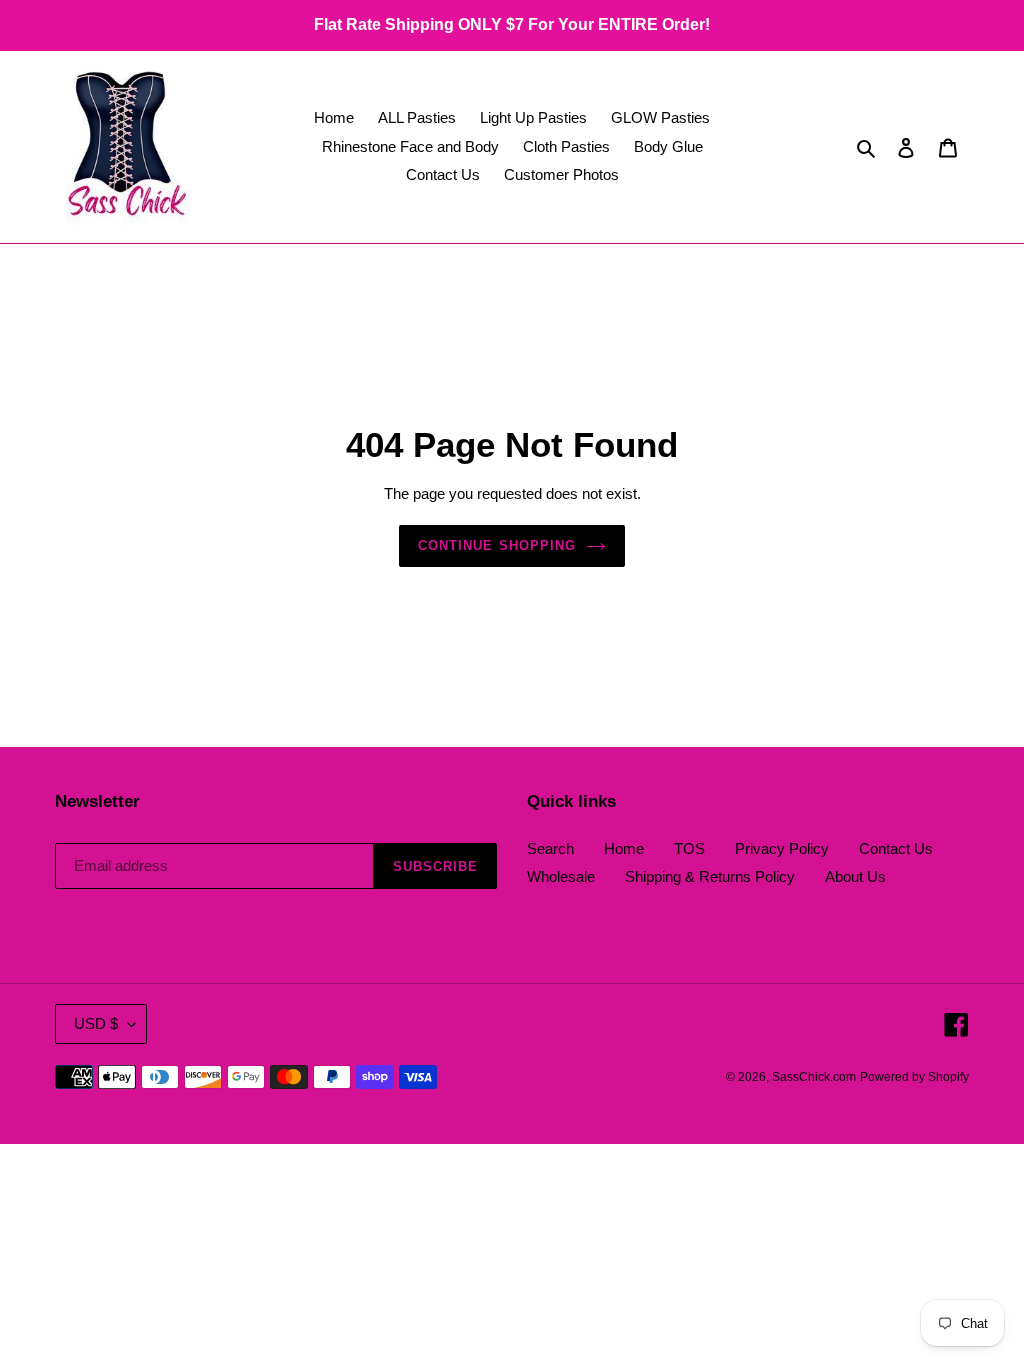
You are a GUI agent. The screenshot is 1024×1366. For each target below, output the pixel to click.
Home (624, 848)
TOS (689, 848)
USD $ (96, 1023)
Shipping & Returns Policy (710, 876)
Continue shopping (497, 545)
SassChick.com (814, 1077)
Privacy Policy (782, 848)
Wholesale (561, 876)
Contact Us (896, 848)
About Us (855, 876)
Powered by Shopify (914, 1077)
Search (550, 848)
